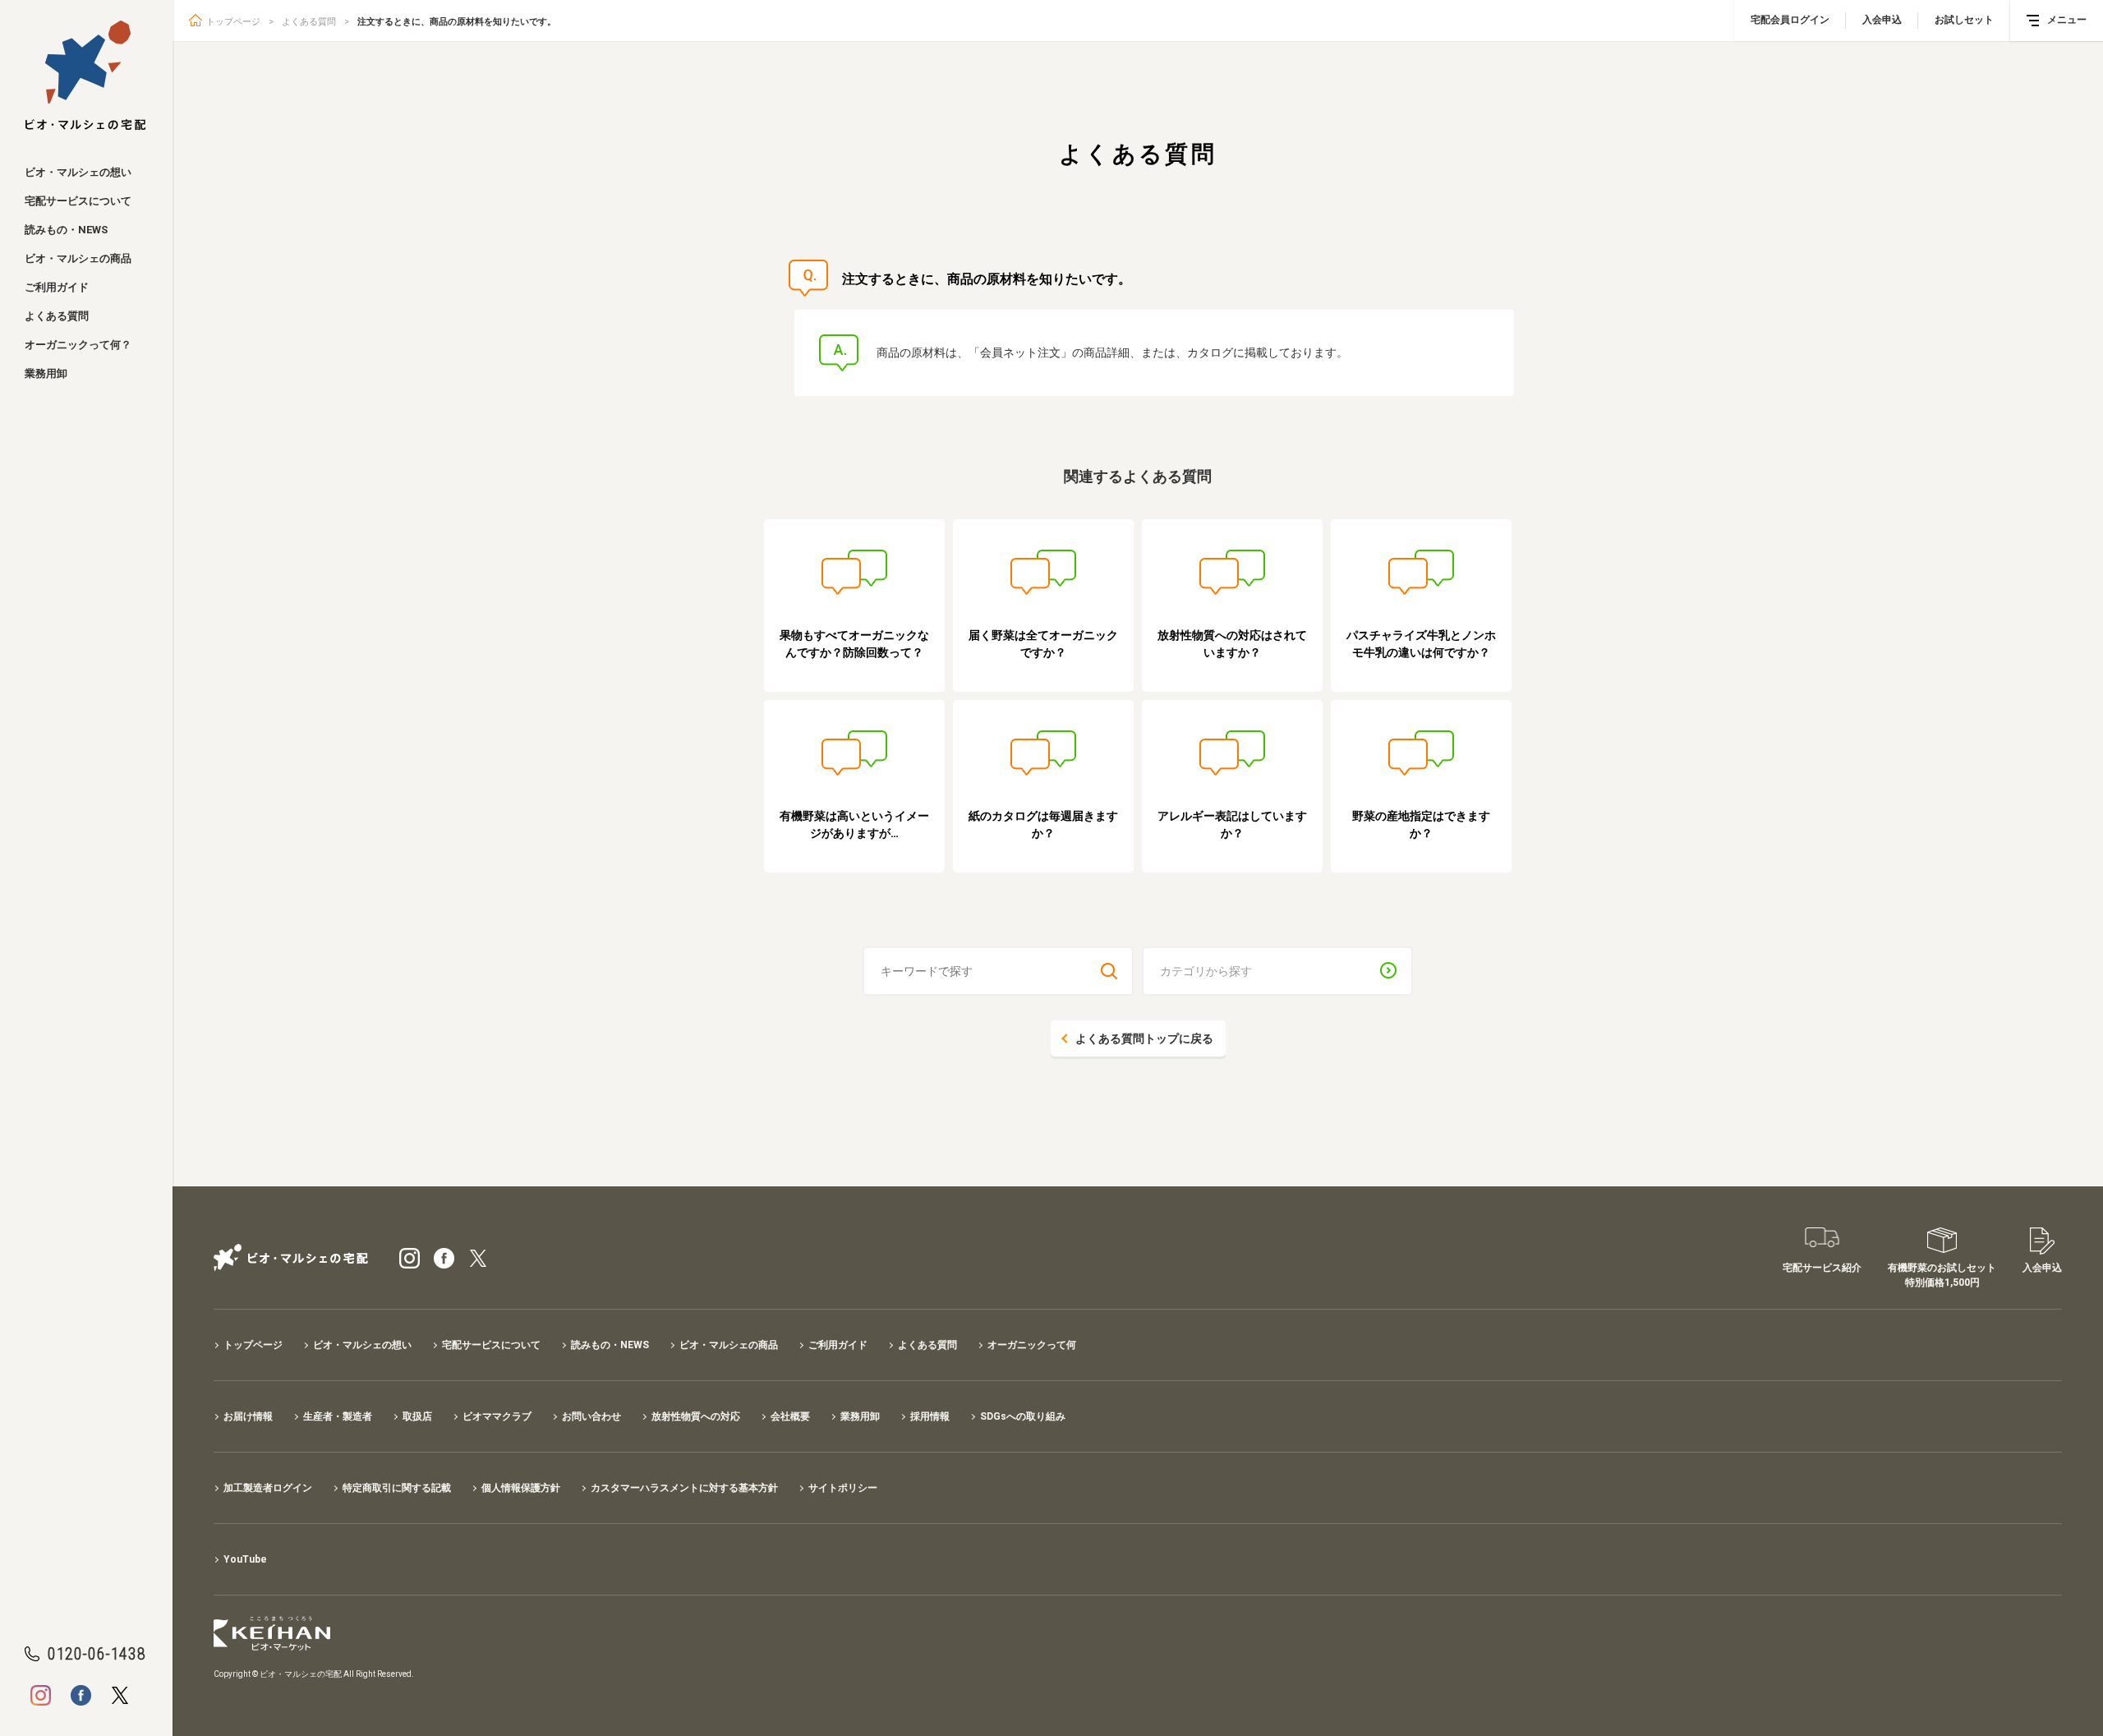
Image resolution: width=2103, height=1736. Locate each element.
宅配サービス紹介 (1822, 1268)
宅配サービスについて (78, 201)
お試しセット (1964, 20)
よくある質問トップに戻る (1144, 1038)
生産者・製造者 (338, 1416)
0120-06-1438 (97, 1654)
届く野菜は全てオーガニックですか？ (1043, 644)
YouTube (245, 1559)
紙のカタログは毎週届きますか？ (1043, 824)
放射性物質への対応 (696, 1416)
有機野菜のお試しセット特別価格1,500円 (1942, 1275)
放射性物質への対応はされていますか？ (1232, 644)
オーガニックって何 (1032, 1345)
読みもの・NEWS (66, 230)
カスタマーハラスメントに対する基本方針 (684, 1488)
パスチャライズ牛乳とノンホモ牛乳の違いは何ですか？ (1421, 644)
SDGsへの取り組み (1023, 1416)
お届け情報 (248, 1416)
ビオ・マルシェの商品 (78, 258)
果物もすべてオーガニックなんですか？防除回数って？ (854, 644)
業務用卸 (46, 373)
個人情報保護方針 (521, 1488)
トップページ (233, 22)
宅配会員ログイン (1790, 20)
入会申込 (1882, 20)
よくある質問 (57, 316)
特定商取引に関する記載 (397, 1488)
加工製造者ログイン (268, 1488)
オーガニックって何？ (78, 345)
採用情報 (930, 1416)
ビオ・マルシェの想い (78, 172)
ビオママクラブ (497, 1416)
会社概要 (790, 1416)
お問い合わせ (591, 1416)
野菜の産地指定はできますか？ (1421, 824)
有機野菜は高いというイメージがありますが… (854, 824)
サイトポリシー (843, 1488)
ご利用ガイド (57, 287)
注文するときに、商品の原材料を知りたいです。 (457, 22)
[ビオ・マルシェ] (86, 76)
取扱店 (417, 1416)
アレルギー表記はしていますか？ (1232, 824)
